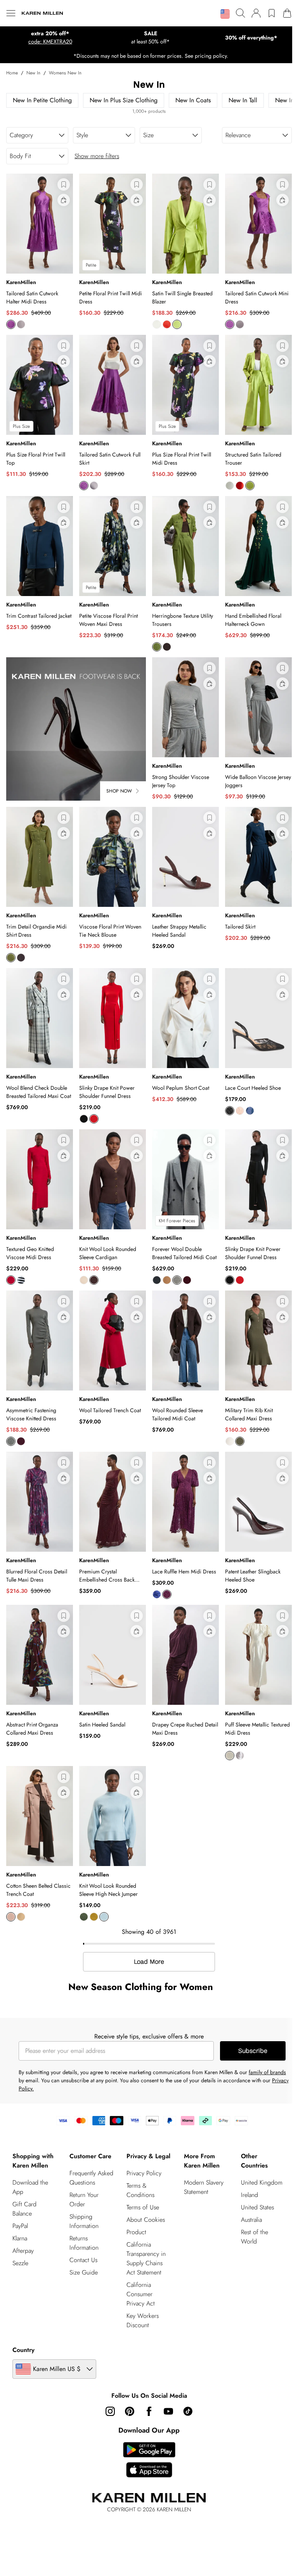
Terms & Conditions (140, 2190)
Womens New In (65, 73)
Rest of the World (255, 2237)
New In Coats (193, 100)
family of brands (267, 2072)
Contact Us (83, 2260)
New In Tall (243, 100)
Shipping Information (84, 2221)
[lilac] (240, 1756)
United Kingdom (262, 2182)
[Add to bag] (64, 200)
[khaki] (11, 958)
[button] (225, 14)
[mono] (21, 1280)
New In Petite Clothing (42, 100)
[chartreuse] (94, 1917)
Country (23, 2350)
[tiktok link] (188, 2411)
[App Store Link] (149, 2460)
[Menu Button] (11, 13)
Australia (251, 2220)
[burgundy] (187, 1280)
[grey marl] (177, 1280)
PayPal (20, 2226)
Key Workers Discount (143, 2320)
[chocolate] (167, 647)
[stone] (21, 1917)
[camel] (167, 1280)
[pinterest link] (130, 2411)
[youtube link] (168, 2411)
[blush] (240, 1111)
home (12, 73)
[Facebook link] (149, 2411)
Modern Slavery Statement (204, 2187)
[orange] (167, 324)
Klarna (20, 2238)
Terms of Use (143, 2207)
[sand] (84, 1280)
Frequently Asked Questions (91, 2178)
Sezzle (20, 2263)
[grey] (11, 1441)
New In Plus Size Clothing (124, 100)
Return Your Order (84, 2200)
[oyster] (21, 324)
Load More (149, 1962)
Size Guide (84, 2272)
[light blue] (104, 1917)
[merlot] (21, 1441)
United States (257, 2207)
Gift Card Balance (24, 2209)
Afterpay (23, 2251)
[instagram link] (110, 2411)
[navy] (250, 1111)
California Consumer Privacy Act (141, 2294)
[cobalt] (157, 1594)
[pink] (11, 324)
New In (33, 73)
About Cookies (146, 2220)
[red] (94, 1119)
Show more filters (97, 156)
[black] (84, 1119)
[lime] (177, 324)
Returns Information (84, 2243)
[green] (157, 647)
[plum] (21, 958)
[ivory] (157, 324)
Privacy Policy (144, 2173)
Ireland (249, 2195)
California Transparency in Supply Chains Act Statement (146, 2258)
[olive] (240, 1441)
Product (136, 2232)
